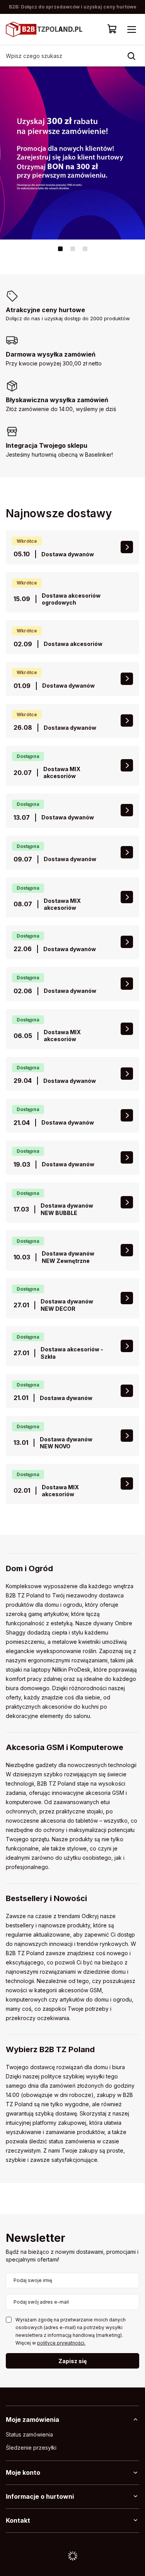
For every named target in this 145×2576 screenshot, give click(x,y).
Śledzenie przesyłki (31, 2448)
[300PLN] (72, 153)
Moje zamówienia (32, 2420)
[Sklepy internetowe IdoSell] (72, 2556)
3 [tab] (85, 249)
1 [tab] (60, 249)
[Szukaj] (131, 56)
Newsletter (36, 2239)
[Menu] (131, 29)
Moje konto (23, 2472)
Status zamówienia (29, 2435)
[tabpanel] (72, 153)
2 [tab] (73, 249)
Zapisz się (72, 2361)
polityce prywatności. (61, 2343)
